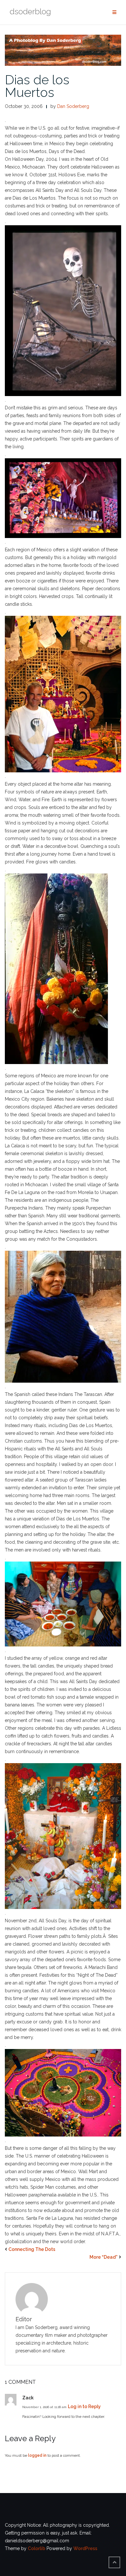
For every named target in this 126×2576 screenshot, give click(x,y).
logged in (37, 2455)
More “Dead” (104, 2257)
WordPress (85, 2548)
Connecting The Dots (32, 2249)
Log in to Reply (84, 2406)
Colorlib (37, 2548)
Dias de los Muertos (37, 86)
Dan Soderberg (73, 106)
